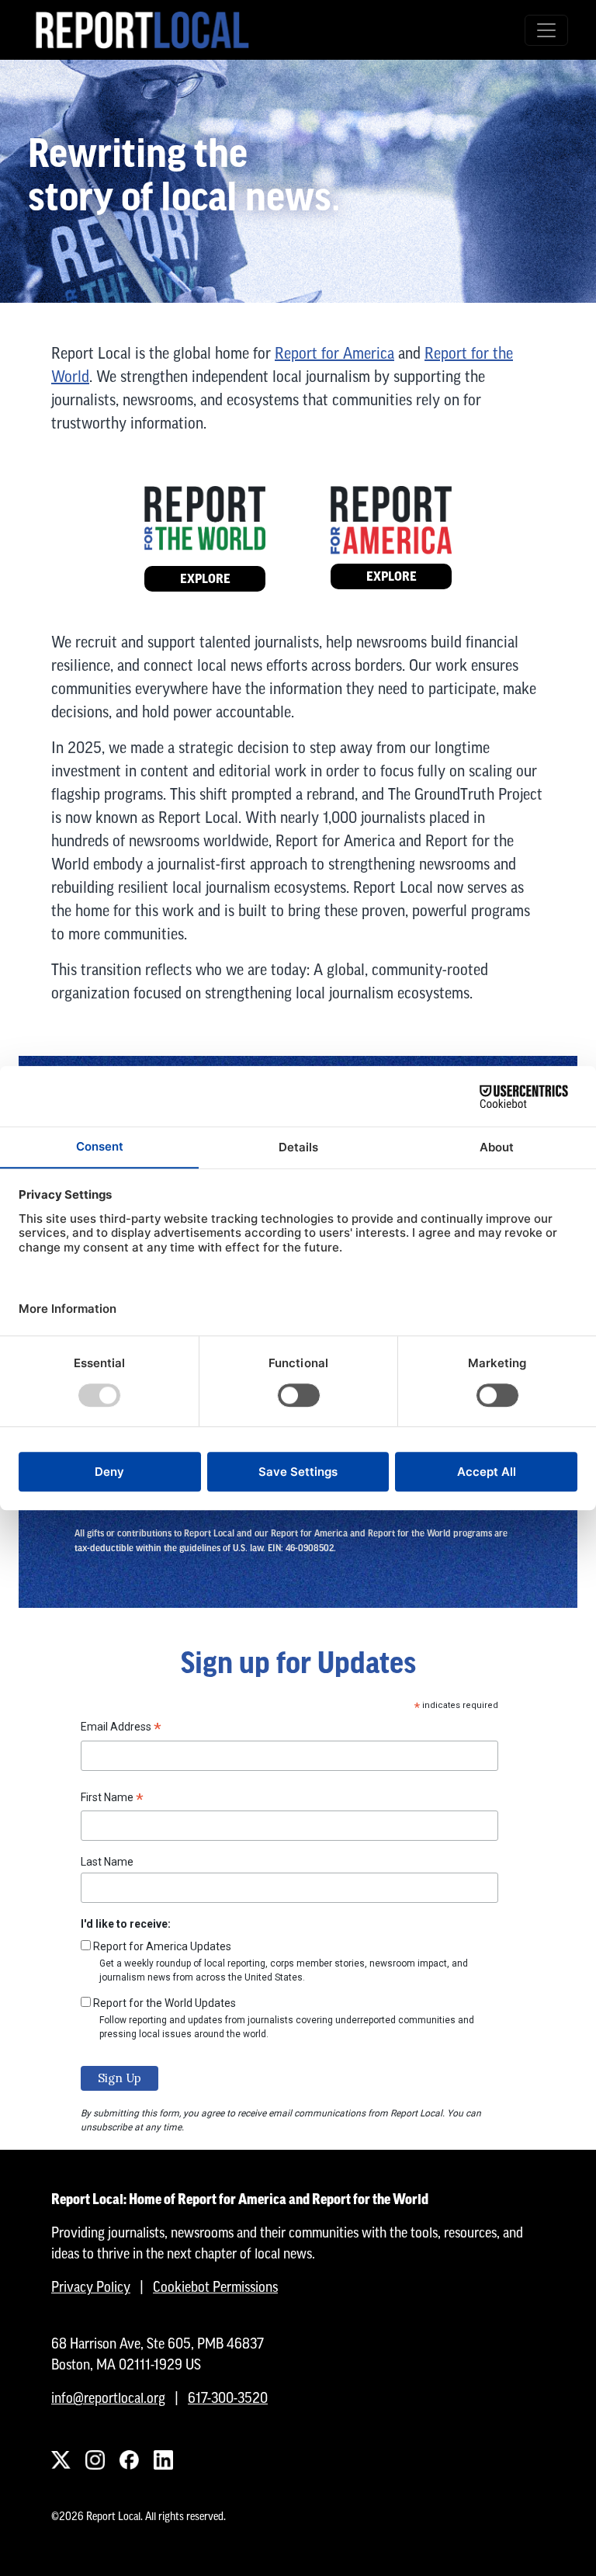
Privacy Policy (91, 2287)
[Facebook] (129, 2460)
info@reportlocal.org (108, 2398)
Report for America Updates (162, 1946)
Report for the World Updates (165, 2003)
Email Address (121, 1729)
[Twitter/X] (61, 2460)
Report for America (334, 353)
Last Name (107, 1862)
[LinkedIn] (163, 2460)
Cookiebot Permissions (215, 2287)
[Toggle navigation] (546, 30)
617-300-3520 (228, 2398)
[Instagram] (95, 2460)
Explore (205, 579)
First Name (112, 1800)
